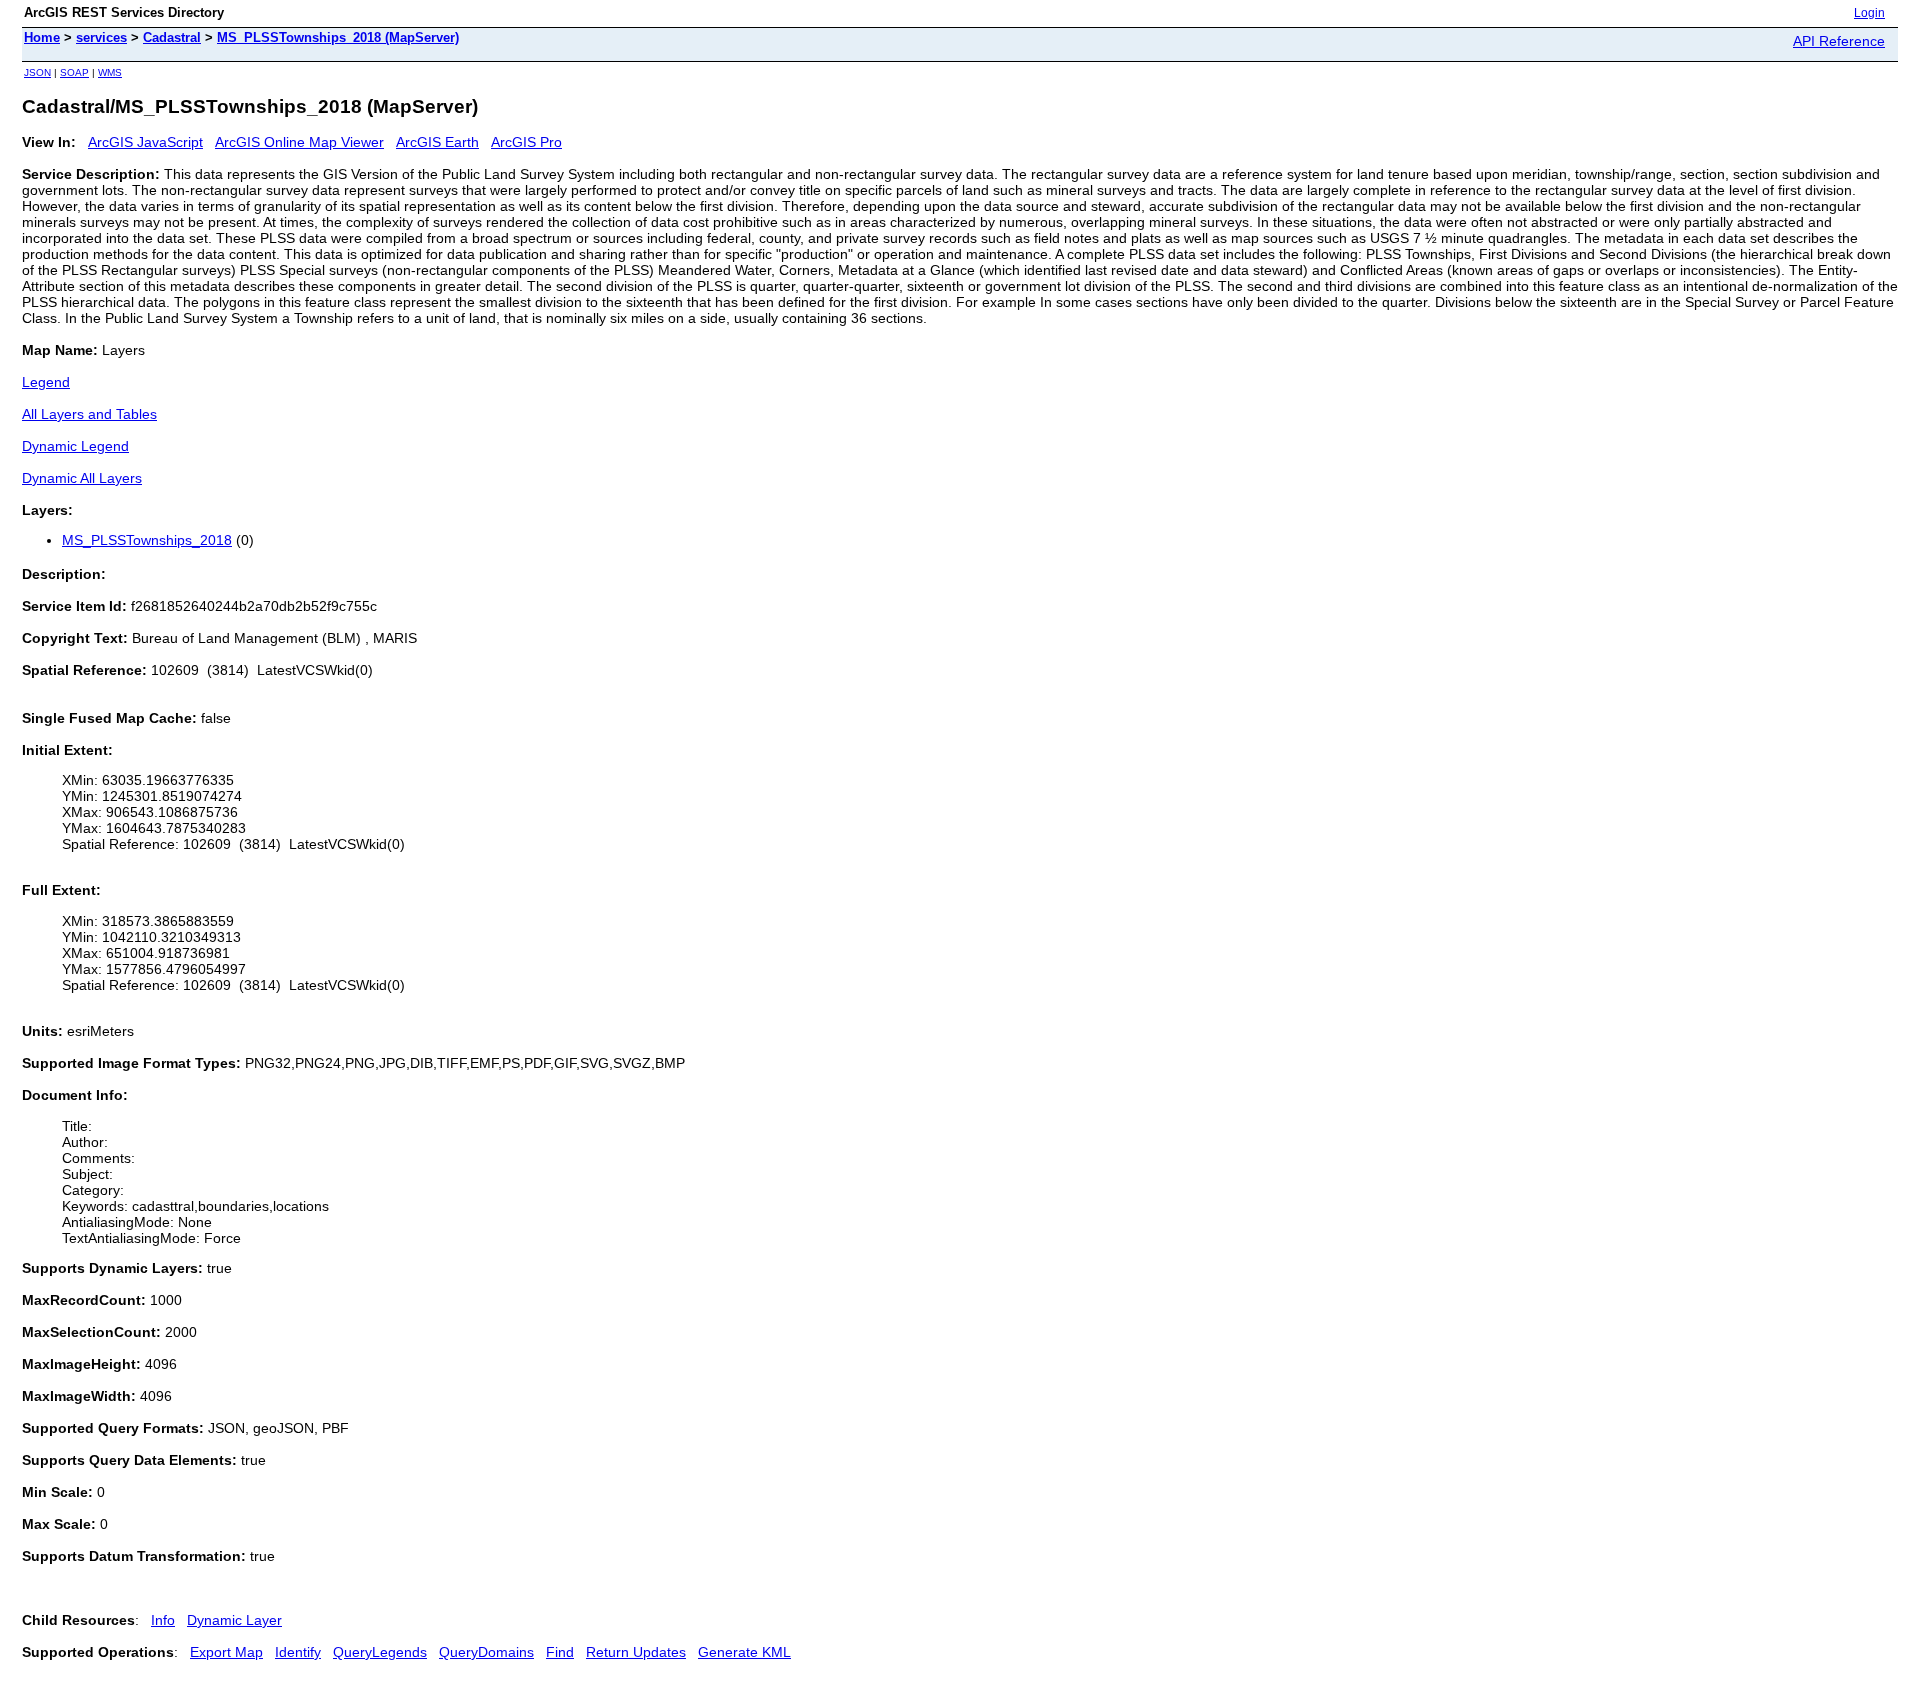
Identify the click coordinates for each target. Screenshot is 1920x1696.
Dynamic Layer (234, 1620)
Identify (298, 1652)
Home (42, 37)
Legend (46, 382)
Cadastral (172, 37)
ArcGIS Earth (437, 142)
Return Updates (636, 1652)
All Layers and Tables (89, 414)
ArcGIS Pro (526, 142)
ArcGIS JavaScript (145, 142)
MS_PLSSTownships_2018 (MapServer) (338, 37)
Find (560, 1652)
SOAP (74, 72)
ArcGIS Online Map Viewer (299, 142)
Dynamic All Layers (82, 478)
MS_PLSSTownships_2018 (147, 540)
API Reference (1839, 41)
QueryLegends (380, 1652)
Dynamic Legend (75, 446)
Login (1869, 13)
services (101, 37)
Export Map (226, 1652)
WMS (110, 72)
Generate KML (744, 1652)
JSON (37, 72)
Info (163, 1620)
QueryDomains (486, 1652)
